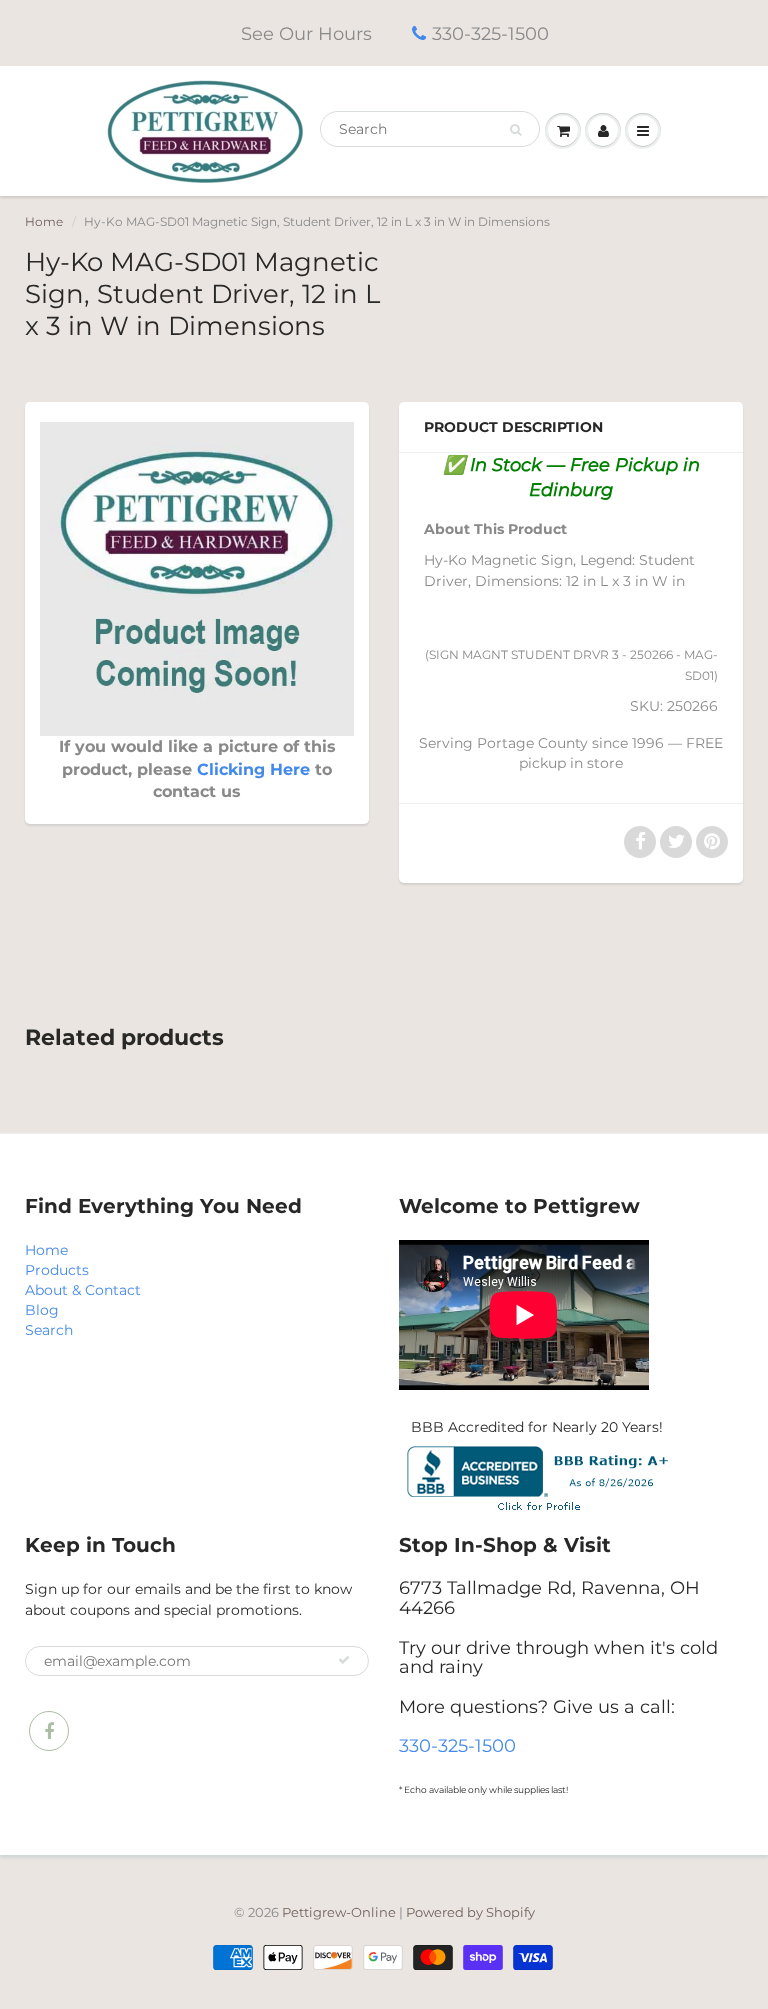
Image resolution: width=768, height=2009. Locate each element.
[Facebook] (49, 1731)
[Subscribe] (344, 1660)
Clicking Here (253, 769)
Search (49, 1330)
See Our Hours (306, 34)
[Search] (515, 130)
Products (57, 1270)
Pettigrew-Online (339, 1912)
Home (44, 221)
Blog (42, 1310)
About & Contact (83, 1290)
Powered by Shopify (470, 1912)
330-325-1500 (490, 34)
